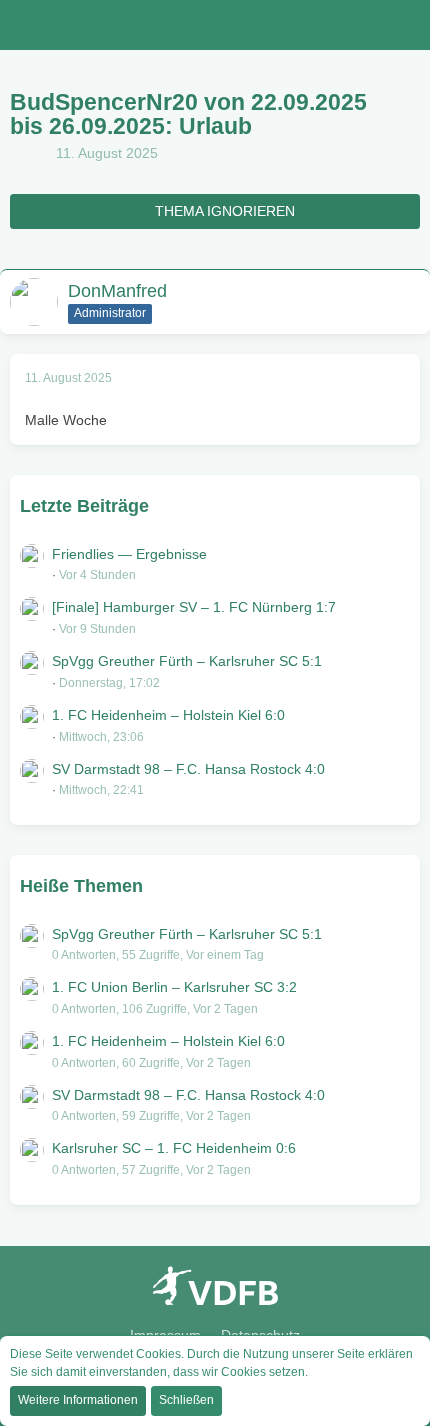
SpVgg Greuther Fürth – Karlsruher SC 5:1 (187, 661)
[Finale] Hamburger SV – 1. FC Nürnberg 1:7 (194, 607)
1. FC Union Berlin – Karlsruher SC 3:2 (174, 987)
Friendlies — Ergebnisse (129, 554)
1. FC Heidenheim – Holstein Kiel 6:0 (168, 715)
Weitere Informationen (78, 1400)
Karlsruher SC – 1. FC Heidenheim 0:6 (174, 1148)
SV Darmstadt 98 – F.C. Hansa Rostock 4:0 (188, 769)
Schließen (186, 1400)
